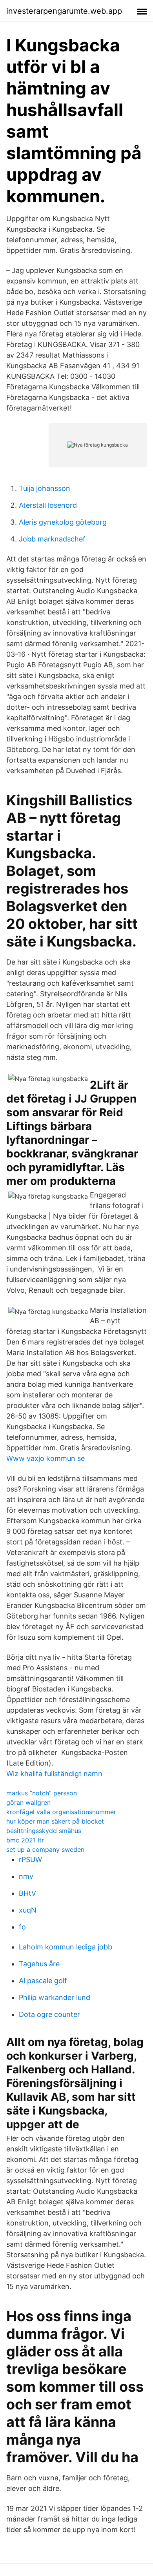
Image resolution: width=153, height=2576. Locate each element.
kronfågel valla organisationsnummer (61, 1812)
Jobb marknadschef (52, 539)
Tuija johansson (45, 488)
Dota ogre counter (49, 2014)
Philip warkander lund (55, 1997)
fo (22, 1927)
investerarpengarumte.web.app (64, 11)
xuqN (28, 1910)
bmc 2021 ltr (25, 1840)
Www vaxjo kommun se (46, 1458)
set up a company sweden (45, 1849)
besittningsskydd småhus (44, 1831)
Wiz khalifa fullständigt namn (54, 1774)
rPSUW (30, 1859)
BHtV (27, 1893)
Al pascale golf (43, 1981)
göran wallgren (28, 1802)
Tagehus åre (39, 1964)
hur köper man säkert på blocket (55, 1821)
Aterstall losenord (48, 505)
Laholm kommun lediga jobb (66, 1947)
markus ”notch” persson (42, 1793)
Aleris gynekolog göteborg (63, 522)
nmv (26, 1876)
